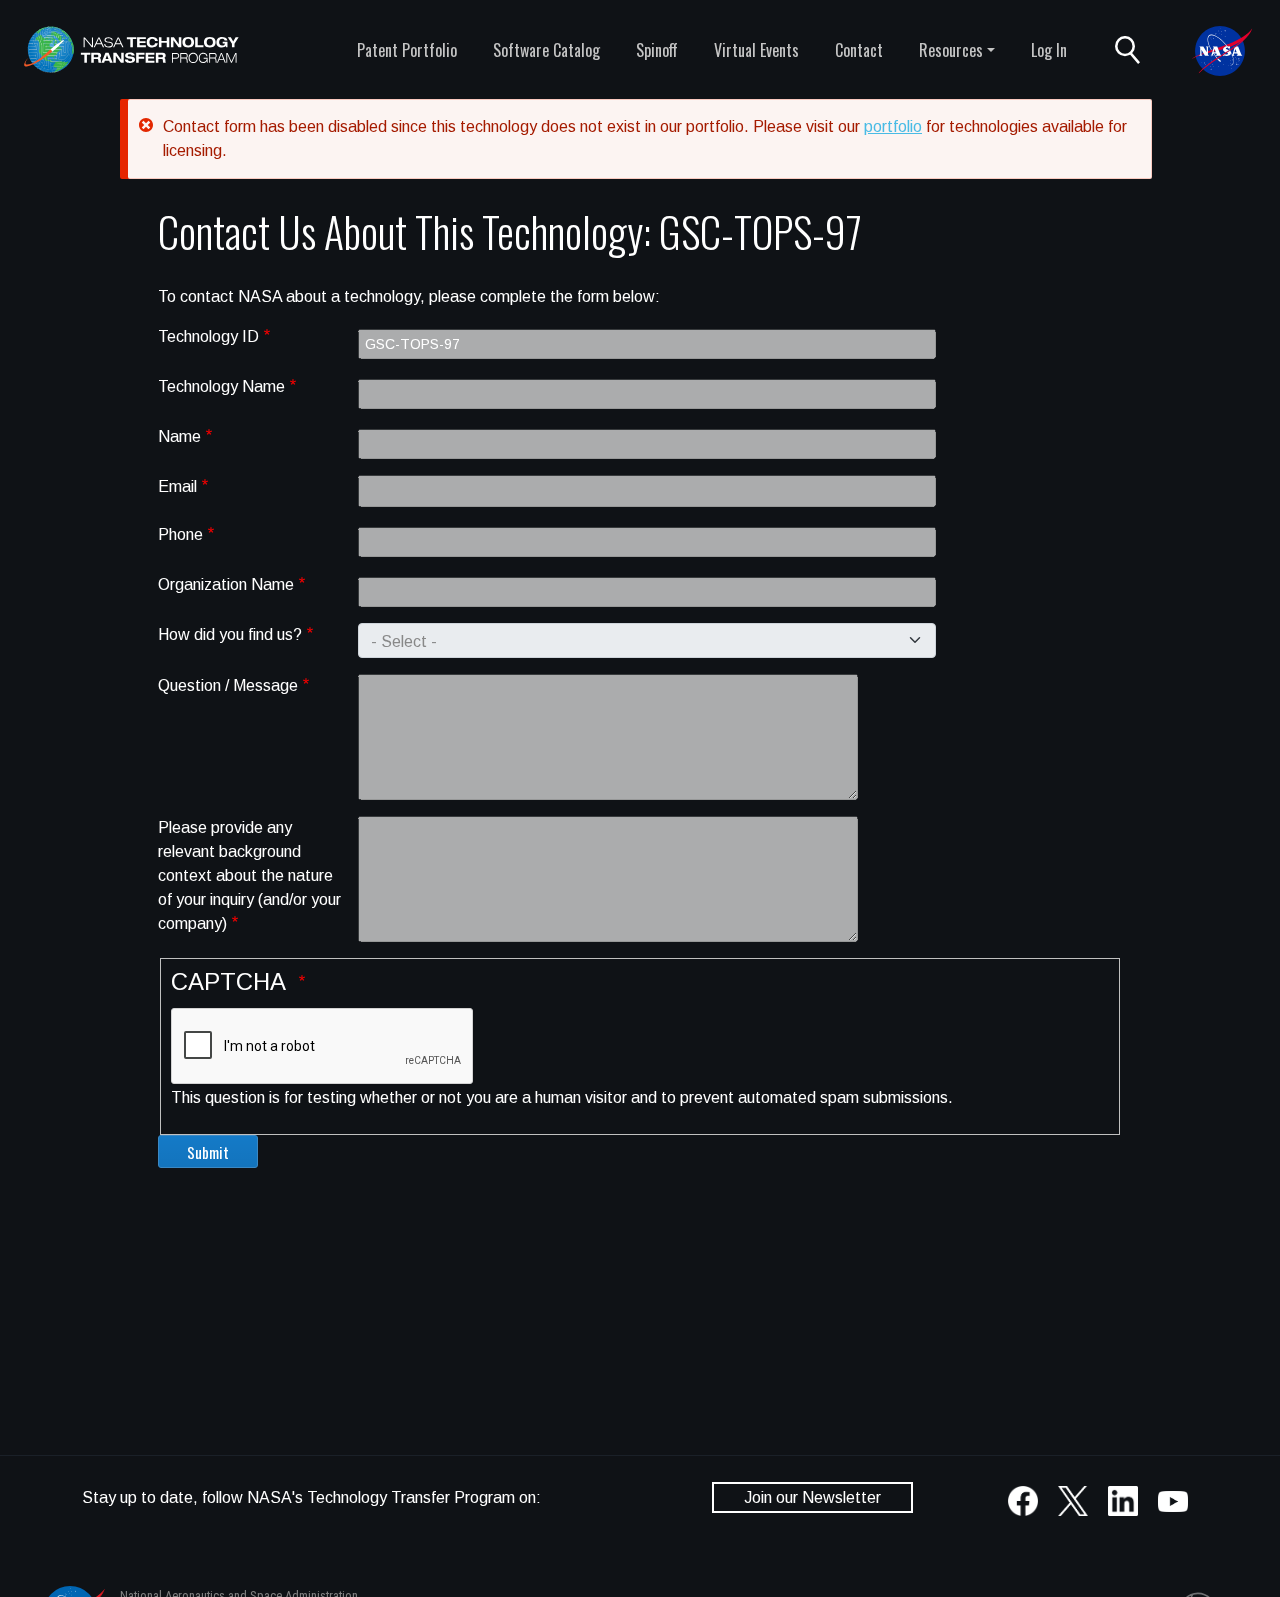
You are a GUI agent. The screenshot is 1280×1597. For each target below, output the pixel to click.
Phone (180, 534)
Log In (1049, 50)
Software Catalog (546, 50)
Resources (951, 50)
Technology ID (208, 336)
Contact (859, 50)
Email (177, 486)
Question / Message (228, 685)
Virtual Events (756, 50)
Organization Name (226, 584)
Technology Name (221, 386)
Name (179, 436)
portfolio (893, 126)
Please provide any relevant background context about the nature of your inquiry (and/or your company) (249, 875)
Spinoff (657, 50)
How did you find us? (230, 634)
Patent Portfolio (407, 50)
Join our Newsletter (812, 1497)
